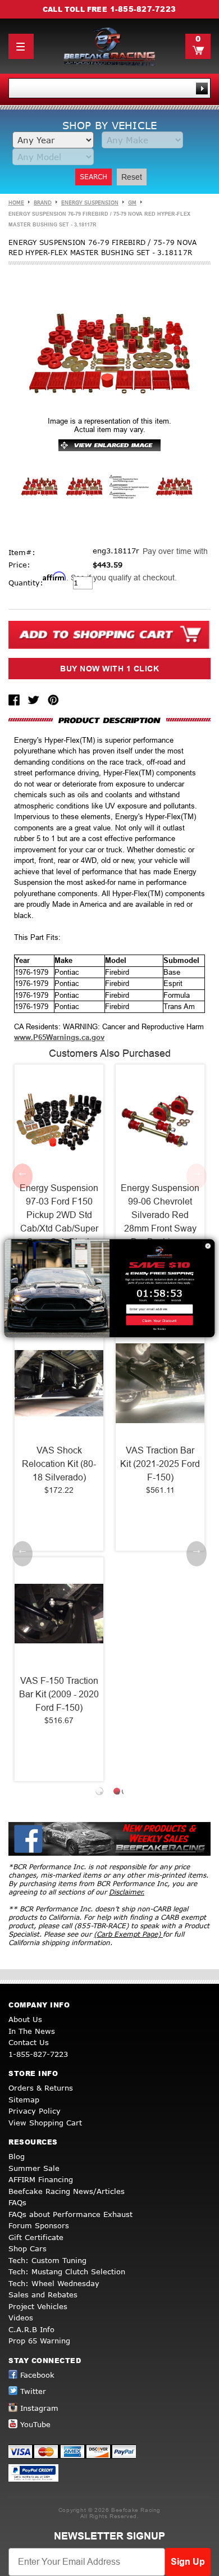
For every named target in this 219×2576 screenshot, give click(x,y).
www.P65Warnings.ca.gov (59, 1037)
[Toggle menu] (21, 46)
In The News (32, 2031)
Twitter (33, 2391)
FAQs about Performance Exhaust (70, 2214)
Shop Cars (28, 2248)
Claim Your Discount (159, 1320)
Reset (132, 177)
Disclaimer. (127, 1892)
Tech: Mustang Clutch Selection (67, 2271)
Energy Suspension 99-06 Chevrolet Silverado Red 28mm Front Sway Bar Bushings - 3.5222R (160, 1222)
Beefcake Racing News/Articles (67, 2191)
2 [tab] (118, 1793)
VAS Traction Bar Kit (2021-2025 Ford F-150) (160, 1464)
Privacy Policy (35, 2111)
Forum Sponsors (39, 2225)
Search (93, 177)
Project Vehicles (38, 2306)
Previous (22, 1176)
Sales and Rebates (43, 2295)
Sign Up (188, 2562)
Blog (17, 2156)
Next (197, 1176)
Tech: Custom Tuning (47, 2260)
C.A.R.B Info (31, 2329)
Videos (21, 2318)
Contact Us (29, 2042)
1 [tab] (101, 1793)
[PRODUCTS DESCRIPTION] (109, 720)
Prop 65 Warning (39, 2341)
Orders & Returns (41, 2088)
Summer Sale (34, 2168)
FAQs (17, 2202)
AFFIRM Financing (41, 2179)
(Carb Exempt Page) (128, 1934)
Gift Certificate (36, 2237)
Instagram (39, 2408)
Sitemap (24, 2100)
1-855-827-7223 (143, 9)
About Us (25, 2019)
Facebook (37, 2375)
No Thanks (160, 1329)
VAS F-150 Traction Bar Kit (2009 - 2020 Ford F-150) (59, 1694)
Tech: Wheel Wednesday (54, 2283)
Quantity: (26, 583)
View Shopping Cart (45, 2123)
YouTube (35, 2424)
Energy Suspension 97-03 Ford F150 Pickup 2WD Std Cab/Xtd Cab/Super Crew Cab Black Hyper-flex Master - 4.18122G (59, 1228)
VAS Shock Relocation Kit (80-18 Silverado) (59, 1464)
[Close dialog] (208, 1246)
